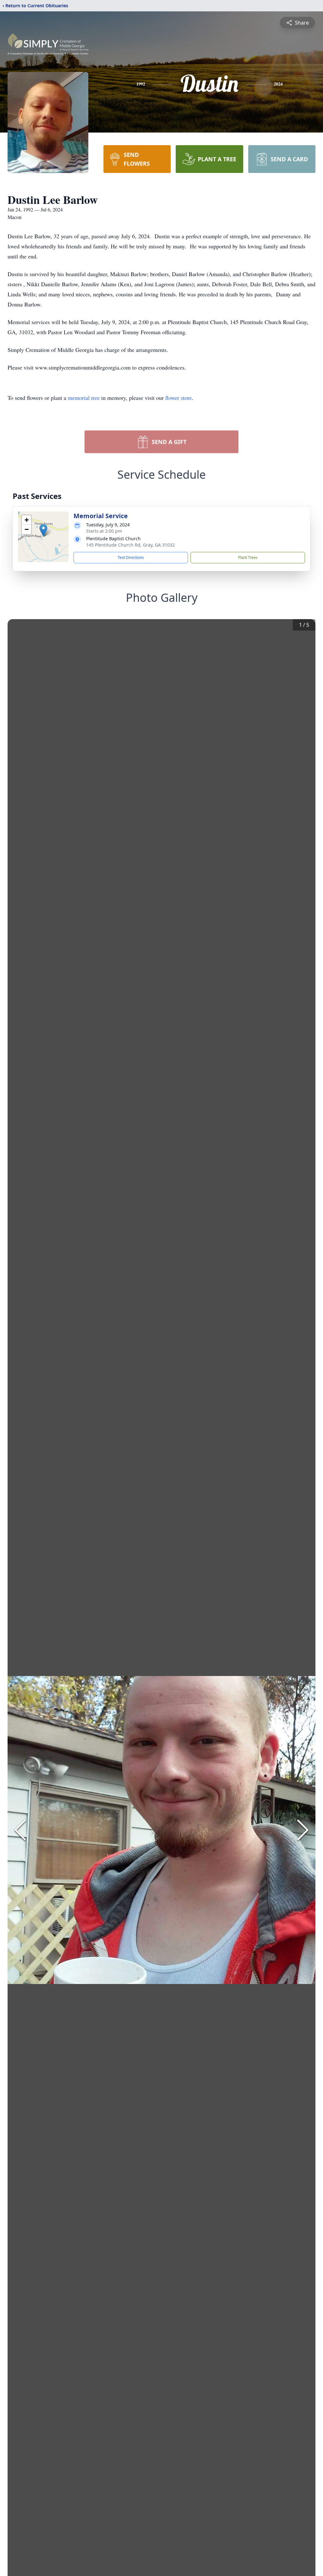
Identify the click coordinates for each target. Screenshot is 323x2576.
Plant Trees (248, 557)
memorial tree (84, 398)
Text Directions (131, 557)
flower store (179, 398)
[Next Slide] (303, 1830)
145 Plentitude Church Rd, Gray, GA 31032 (130, 545)
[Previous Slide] (20, 1830)
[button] (43, 530)
